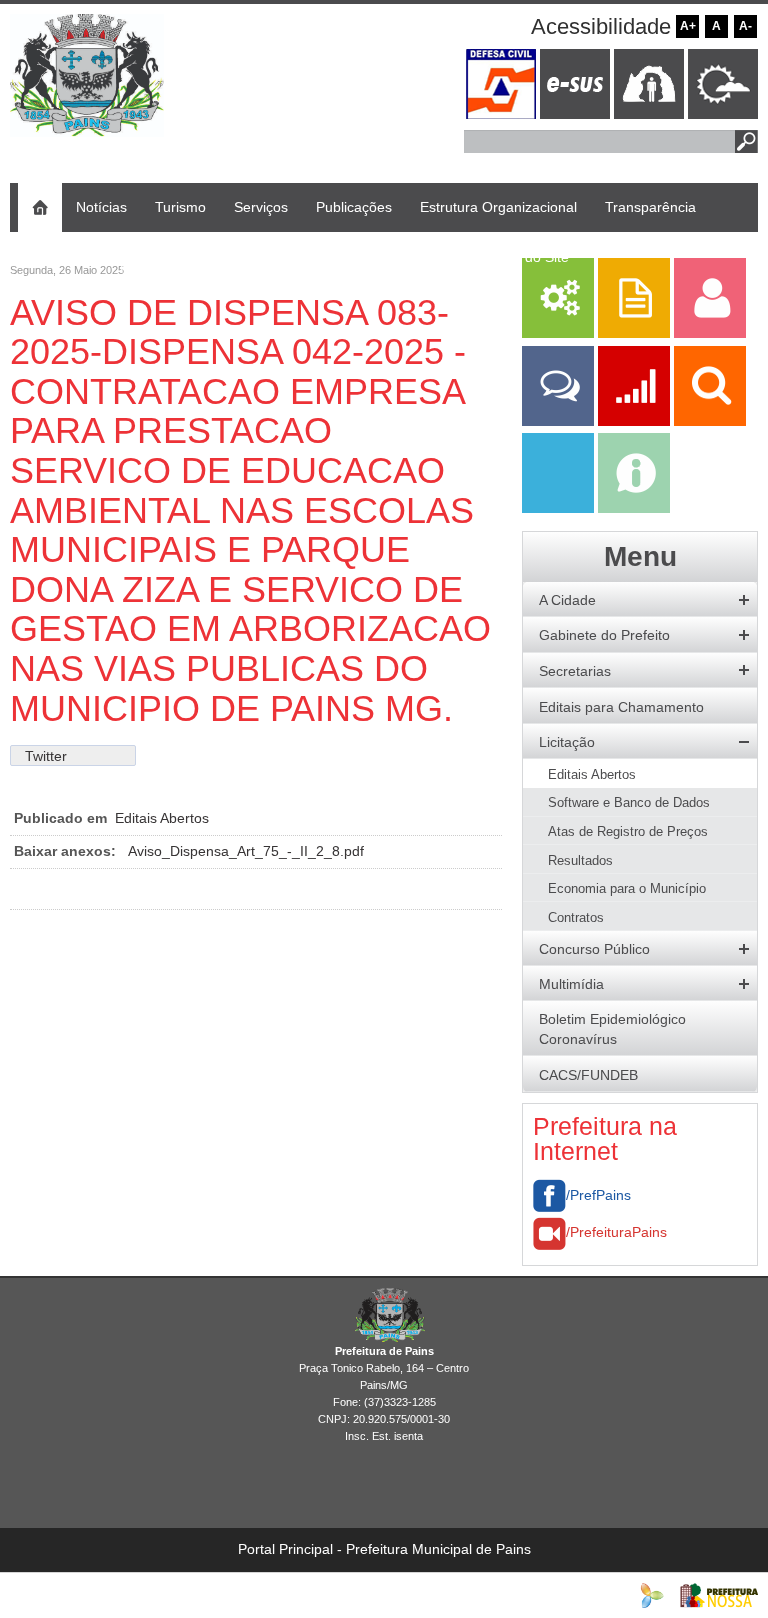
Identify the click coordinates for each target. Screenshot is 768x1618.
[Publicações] (636, 333)
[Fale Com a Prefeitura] (560, 421)
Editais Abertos (162, 818)
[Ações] (636, 421)
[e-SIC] (634, 508)
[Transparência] (710, 421)
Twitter (46, 756)
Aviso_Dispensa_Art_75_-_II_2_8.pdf (246, 851)
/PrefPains (598, 1195)
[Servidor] (710, 333)
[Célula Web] (652, 1594)
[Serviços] (558, 333)
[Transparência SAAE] (560, 508)
